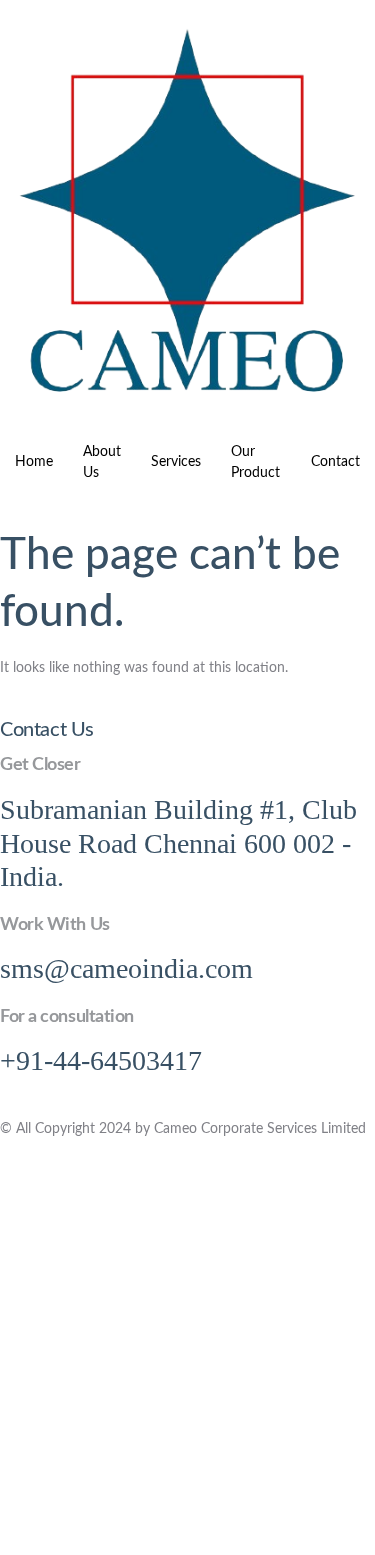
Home (34, 462)
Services (176, 462)
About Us (102, 462)
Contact (335, 462)
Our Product (255, 462)
